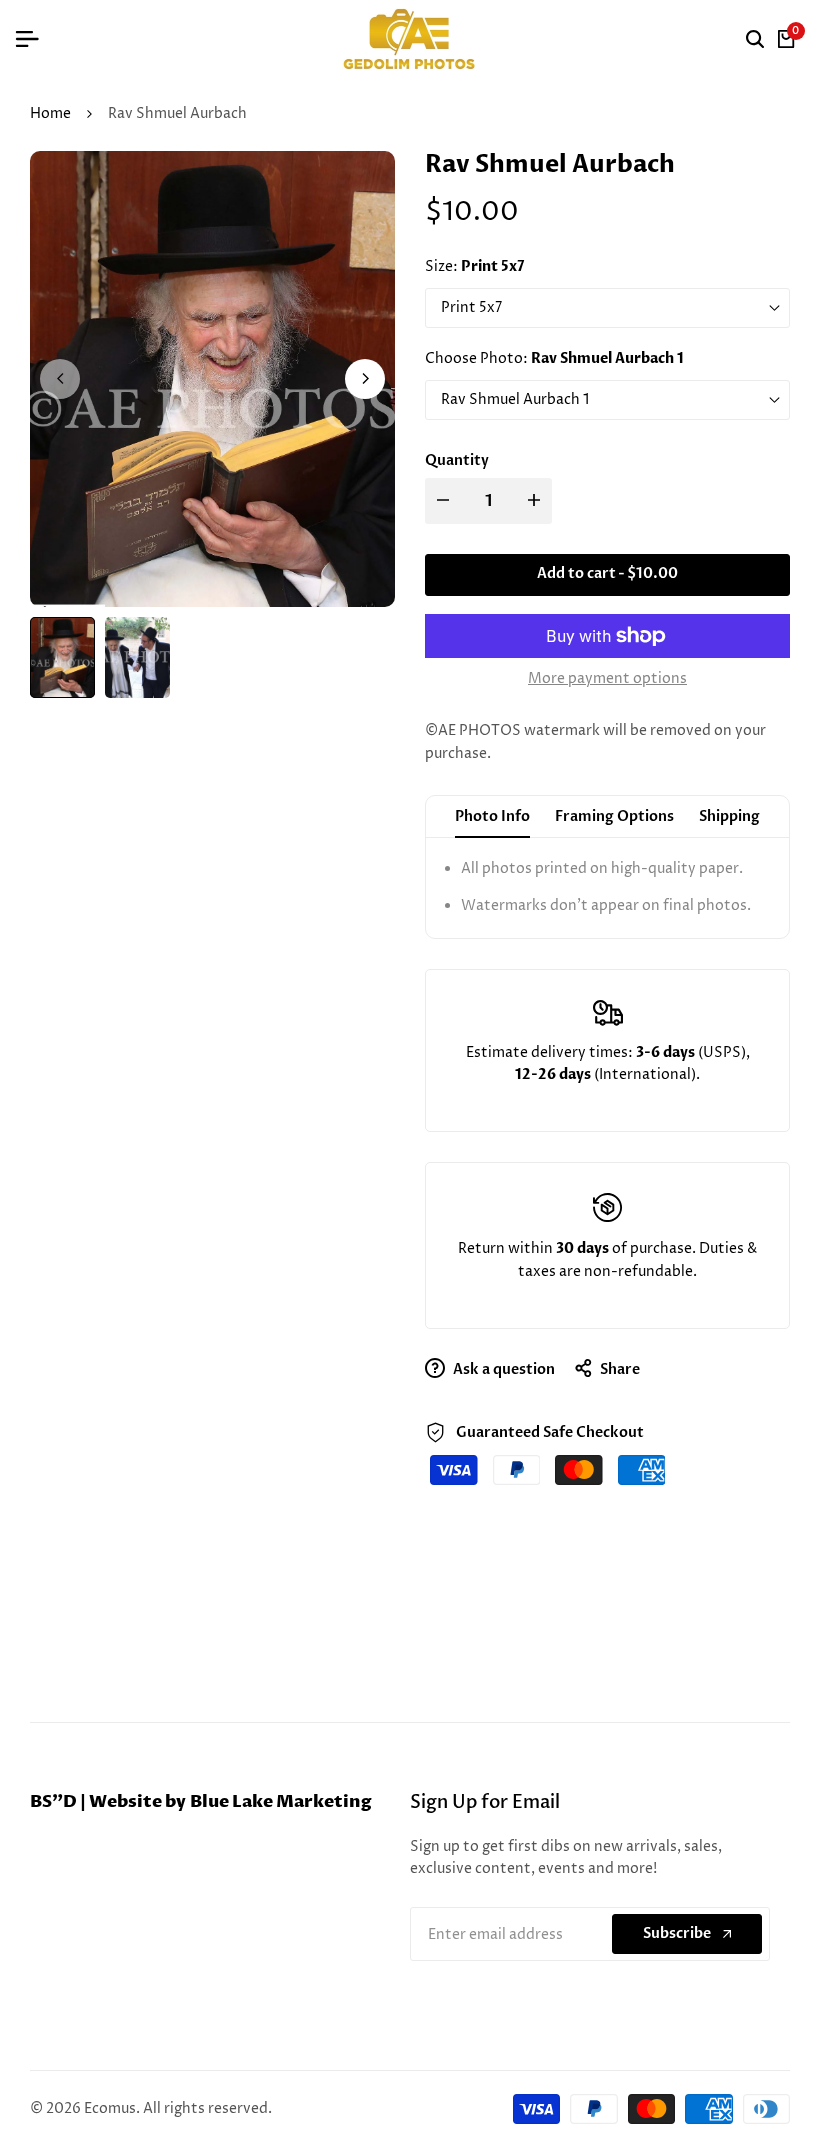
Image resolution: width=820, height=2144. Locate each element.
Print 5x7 (471, 307)
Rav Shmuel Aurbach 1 (515, 399)
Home (50, 113)
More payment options (607, 678)
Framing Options (614, 816)
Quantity (457, 460)
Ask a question (502, 1369)
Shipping (729, 816)
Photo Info (492, 816)
